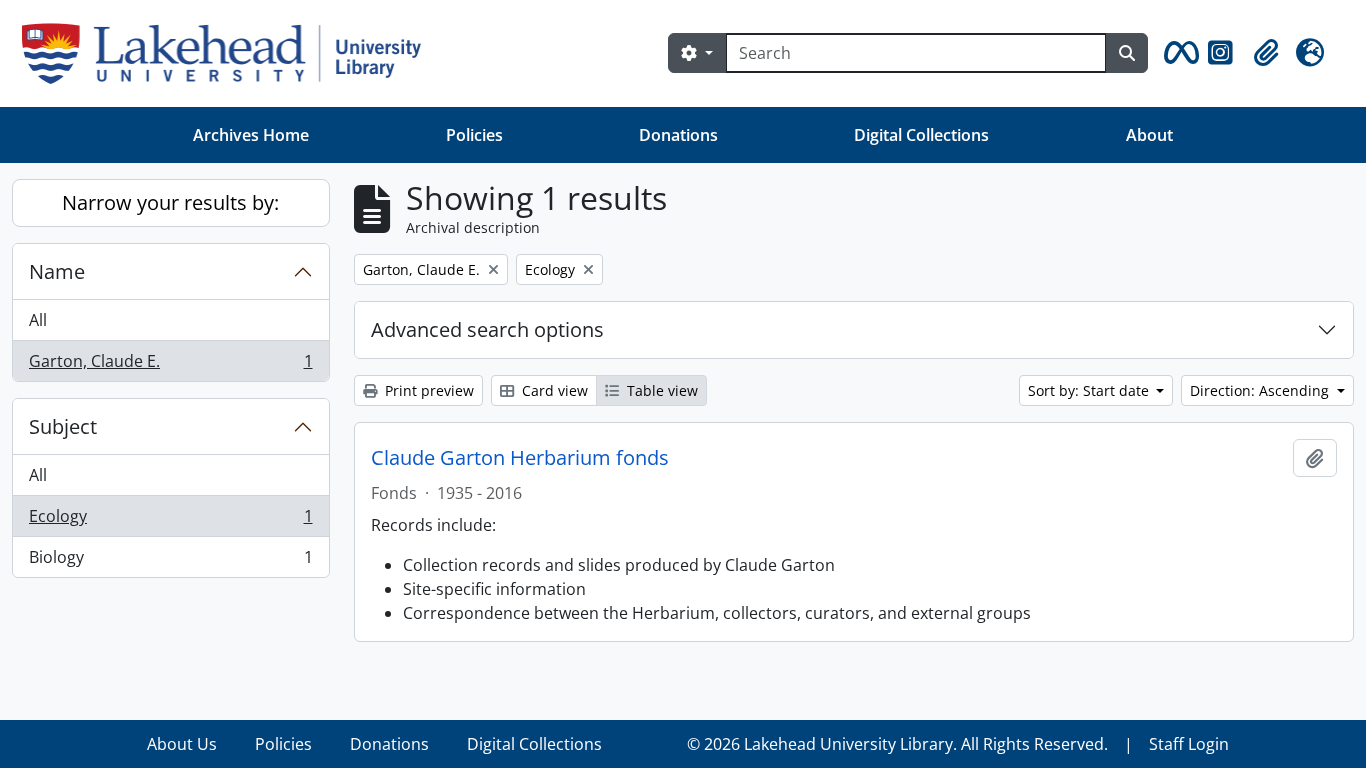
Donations (678, 135)
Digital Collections (921, 135)
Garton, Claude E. (170, 365)
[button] (1178, 53)
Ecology (170, 521)
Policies (474, 135)
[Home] (229, 53)
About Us (182, 744)
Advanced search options (487, 329)
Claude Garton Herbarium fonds (520, 458)
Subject (63, 426)
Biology (170, 561)
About (1149, 135)
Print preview (427, 390)
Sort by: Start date (1090, 390)
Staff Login (1189, 744)
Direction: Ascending (1261, 390)
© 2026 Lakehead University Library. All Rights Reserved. (897, 744)
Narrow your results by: (170, 202)
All (38, 320)
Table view (660, 390)
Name (57, 271)
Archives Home (251, 135)
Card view (553, 390)
